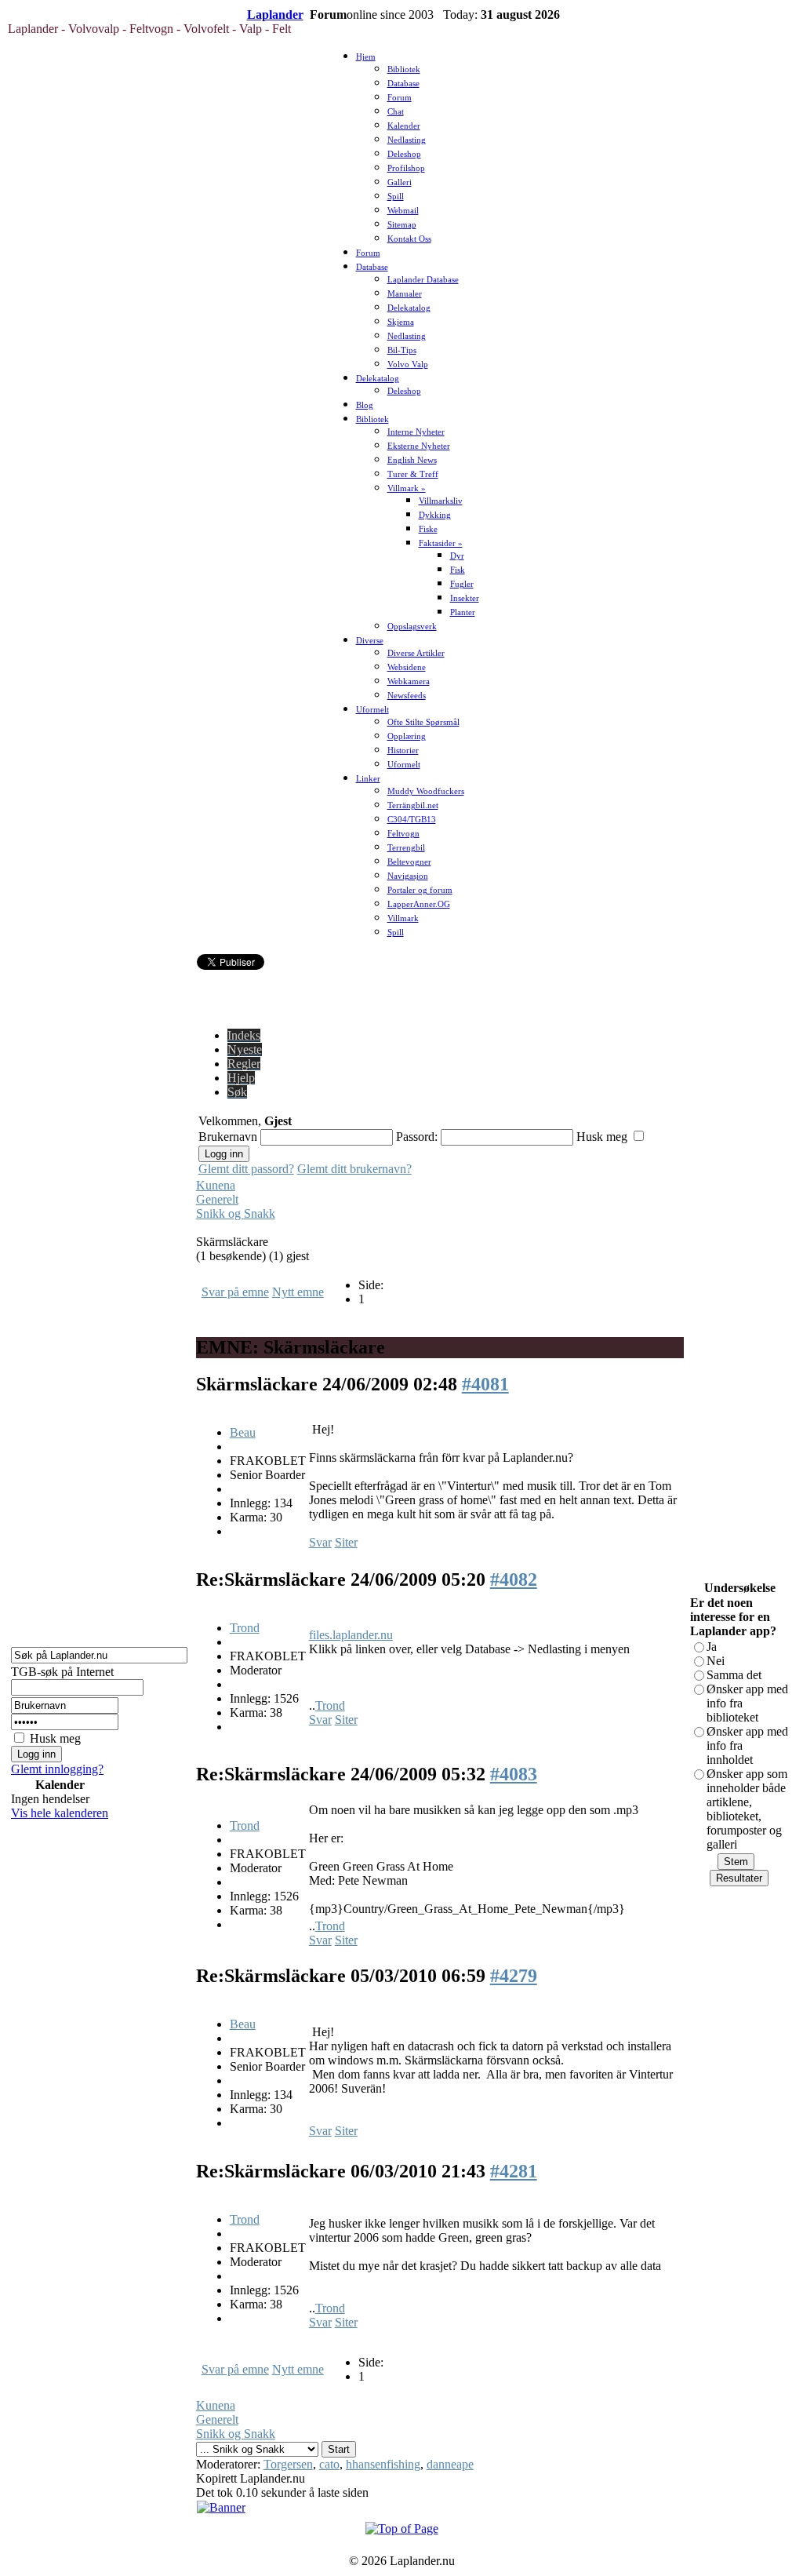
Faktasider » (441, 543)
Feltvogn (403, 834)
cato (329, 2464)
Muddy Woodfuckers (426, 791)
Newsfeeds (407, 696)
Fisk (458, 570)
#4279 (514, 1976)
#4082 (514, 1579)
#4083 (514, 1774)
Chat (396, 112)
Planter (463, 612)
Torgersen (288, 2464)
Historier (403, 751)
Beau (243, 1432)
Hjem (366, 57)
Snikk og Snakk (236, 1213)
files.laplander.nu (351, 1635)
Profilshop (406, 168)
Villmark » (407, 488)
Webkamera (409, 681)
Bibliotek (404, 69)
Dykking (435, 515)
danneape (450, 2464)
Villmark (403, 918)
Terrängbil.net (413, 805)
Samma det (734, 1675)
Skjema (401, 322)
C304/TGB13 (412, 820)
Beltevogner (409, 862)
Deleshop (404, 154)
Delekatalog (409, 308)
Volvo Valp (408, 364)
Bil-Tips (402, 350)
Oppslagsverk (412, 627)
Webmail (403, 211)
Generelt (217, 1199)
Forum (400, 98)
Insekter (465, 598)
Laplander (275, 15)
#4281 (514, 2171)
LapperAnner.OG (419, 904)
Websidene (407, 667)
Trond (245, 1628)
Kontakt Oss (409, 239)
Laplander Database (423, 280)
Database (403, 84)
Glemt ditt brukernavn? (354, 1169)
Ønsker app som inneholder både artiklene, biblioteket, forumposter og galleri (747, 1809)
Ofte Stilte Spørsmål (423, 722)
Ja (712, 1647)
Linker (368, 779)
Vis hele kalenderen (60, 1813)
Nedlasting (407, 140)
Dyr (457, 556)
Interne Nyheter (416, 432)
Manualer (405, 294)
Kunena (216, 1185)
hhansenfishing (383, 2464)
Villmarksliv (441, 501)
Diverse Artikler (416, 653)
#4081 (485, 1384)
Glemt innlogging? (57, 1769)
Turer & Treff (413, 474)
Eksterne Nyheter (419, 446)
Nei (716, 1661)
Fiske (428, 529)
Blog (365, 405)
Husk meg (55, 1738)
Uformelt (372, 710)
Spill (396, 197)
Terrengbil (406, 848)
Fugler (462, 584)
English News (412, 460)
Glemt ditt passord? (246, 1169)
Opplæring (407, 736)
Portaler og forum (420, 890)
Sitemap (402, 225)
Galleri (400, 182)
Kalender (404, 126)
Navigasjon (408, 876)
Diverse (370, 641)
